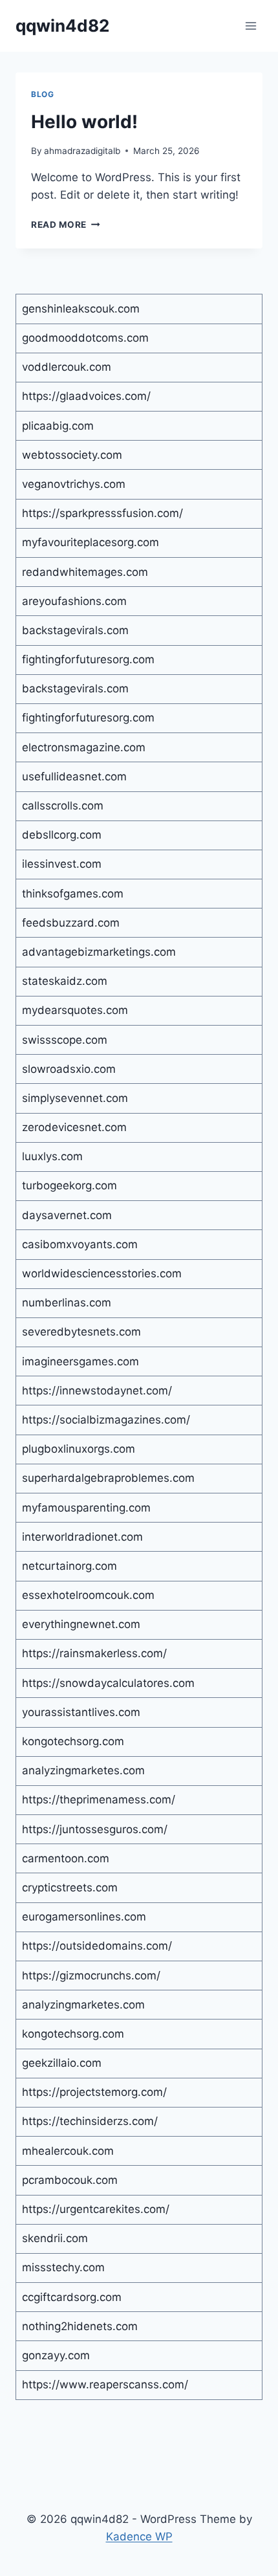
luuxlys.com (52, 1156)
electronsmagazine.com (84, 747)
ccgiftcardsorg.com (72, 2297)
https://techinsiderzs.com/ (90, 2121)
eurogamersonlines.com (84, 1917)
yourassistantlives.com (81, 1712)
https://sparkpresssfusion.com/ (102, 513)
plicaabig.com (58, 426)
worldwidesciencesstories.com (102, 1273)
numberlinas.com (67, 1303)
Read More (66, 225)
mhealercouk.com (68, 2151)
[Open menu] (251, 26)
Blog (42, 94)
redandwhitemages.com (85, 572)
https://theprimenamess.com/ (99, 1800)
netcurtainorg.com (69, 1566)
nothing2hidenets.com (80, 2326)
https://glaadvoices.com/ (86, 396)
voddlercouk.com (67, 367)
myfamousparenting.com (86, 1508)
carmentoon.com (66, 1858)
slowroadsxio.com (69, 1069)
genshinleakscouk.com (81, 309)
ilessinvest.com (62, 864)
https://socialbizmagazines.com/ (106, 1420)
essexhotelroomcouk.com (88, 1595)
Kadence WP (139, 2537)
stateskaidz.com (65, 981)
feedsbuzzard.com (71, 923)
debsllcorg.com (62, 835)
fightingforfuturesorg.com (88, 659)
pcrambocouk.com (70, 2180)
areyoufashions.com (74, 601)
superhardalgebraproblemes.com (108, 1478)
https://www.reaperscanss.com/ (105, 2384)
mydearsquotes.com (75, 1010)
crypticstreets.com (70, 1888)
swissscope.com (65, 1040)
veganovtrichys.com (74, 484)
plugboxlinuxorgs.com (79, 1449)
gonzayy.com (56, 2355)
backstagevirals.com (75, 630)
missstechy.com (63, 2267)
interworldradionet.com (82, 1537)
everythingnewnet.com (81, 1624)
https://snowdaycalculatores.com (108, 1683)
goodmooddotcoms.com (85, 338)
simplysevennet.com (75, 1098)
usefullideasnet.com (74, 776)
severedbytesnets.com (81, 1332)
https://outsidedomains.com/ (97, 1946)
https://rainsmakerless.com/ (94, 1653)
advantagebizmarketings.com (99, 952)
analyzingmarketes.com (83, 1770)
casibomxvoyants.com (80, 1244)
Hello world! (84, 122)
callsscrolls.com (63, 806)
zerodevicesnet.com (74, 1127)
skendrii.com (55, 2238)
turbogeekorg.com (69, 1185)
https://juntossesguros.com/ (95, 1829)
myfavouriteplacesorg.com (91, 542)
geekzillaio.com (62, 2063)
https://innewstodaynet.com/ (97, 1391)
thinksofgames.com (73, 894)
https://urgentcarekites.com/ (96, 2209)
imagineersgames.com (80, 1361)
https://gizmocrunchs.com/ (91, 1976)
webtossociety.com (72, 455)
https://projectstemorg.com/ (94, 2092)
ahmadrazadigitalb (82, 151)
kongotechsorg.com (73, 1741)
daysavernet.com (67, 1215)
